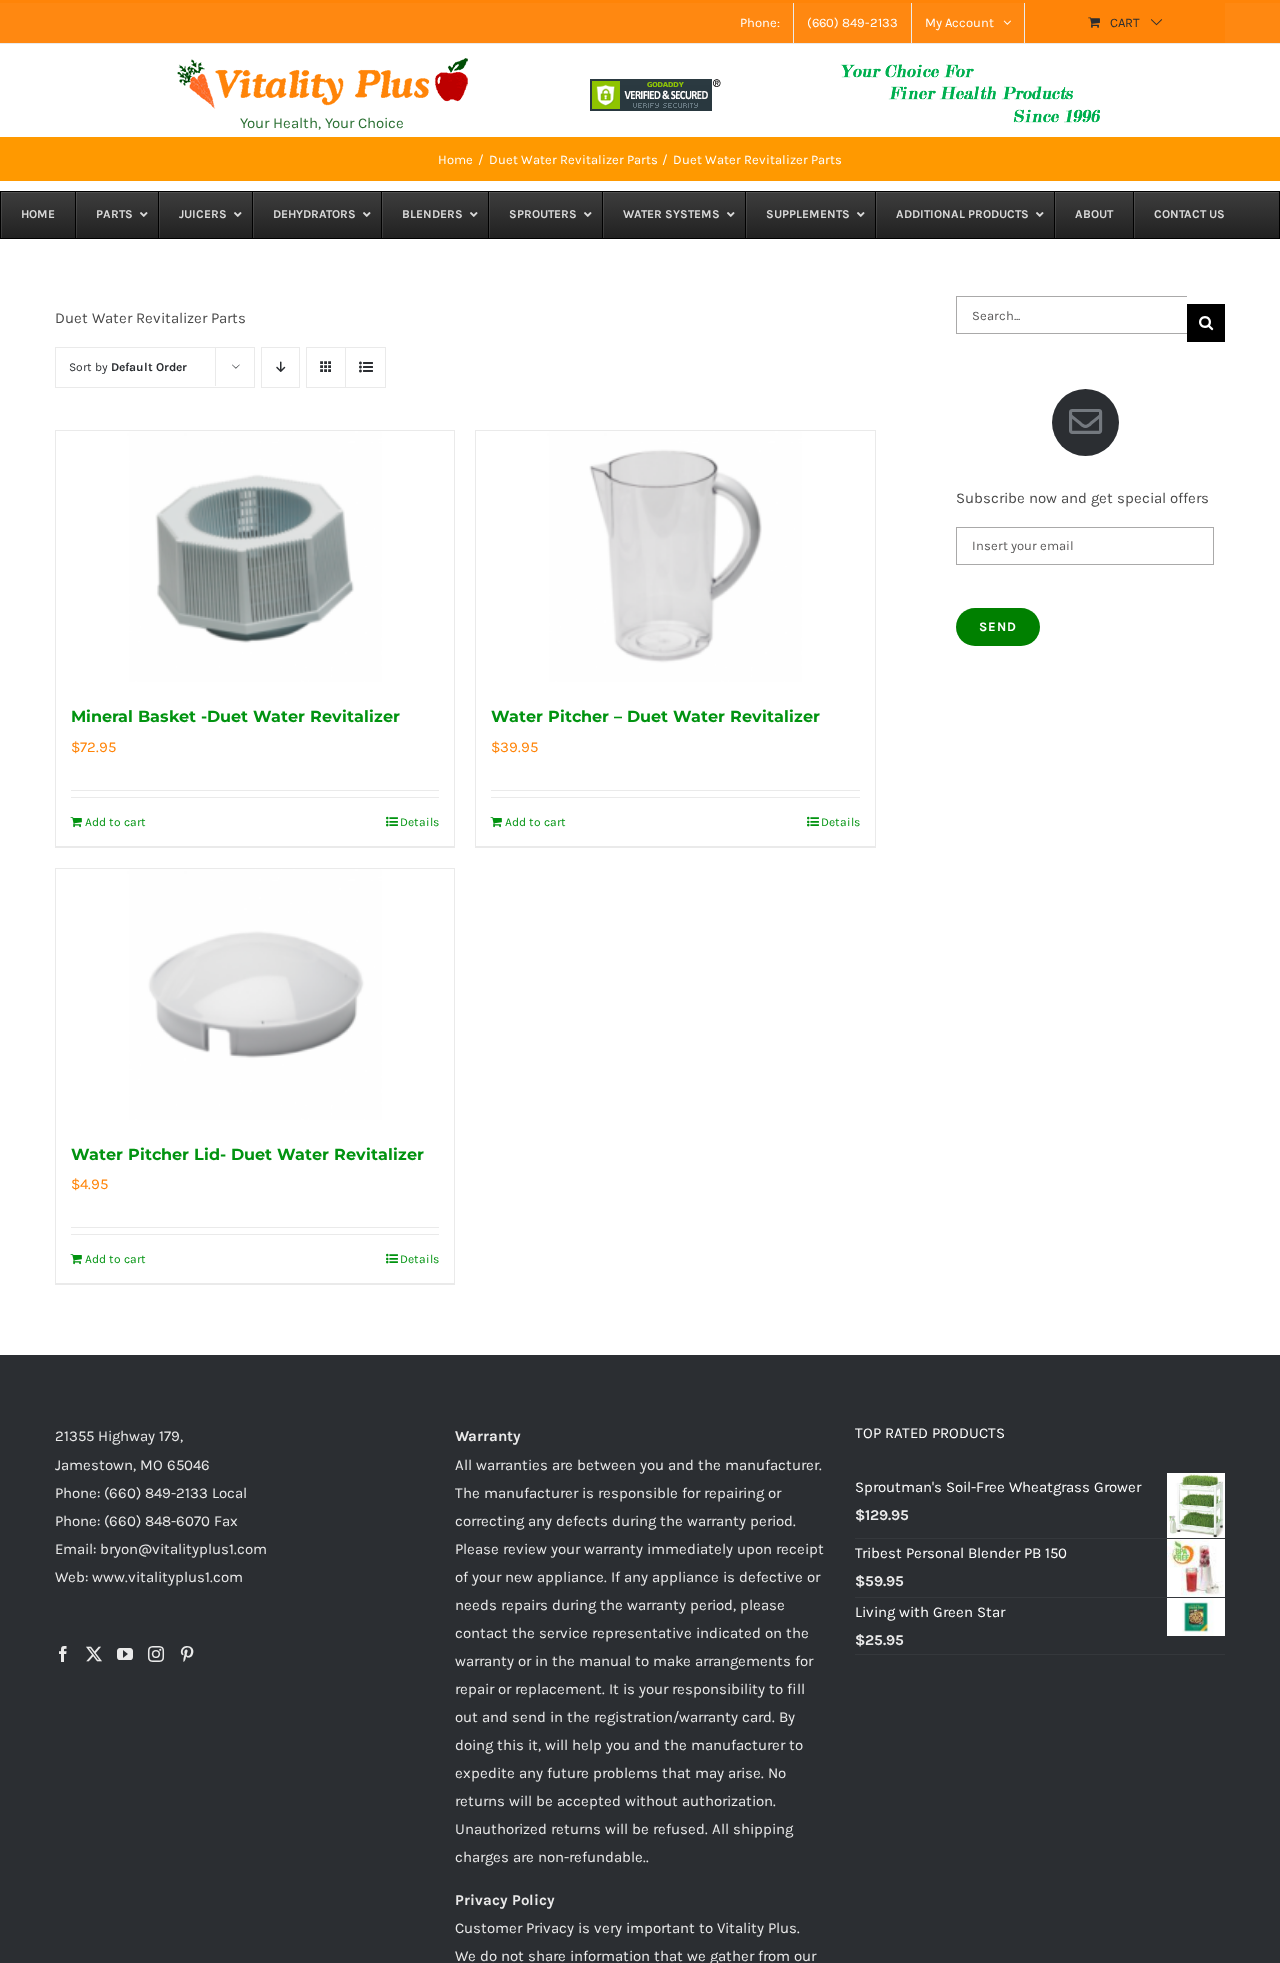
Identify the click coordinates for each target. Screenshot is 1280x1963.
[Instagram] (156, 1654)
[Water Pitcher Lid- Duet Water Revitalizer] (255, 995)
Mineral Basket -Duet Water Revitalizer (235, 716)
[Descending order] (280, 367)
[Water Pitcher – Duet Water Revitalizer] (675, 557)
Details (419, 822)
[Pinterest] (187, 1654)
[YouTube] (125, 1654)
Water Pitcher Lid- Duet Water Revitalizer (247, 1154)
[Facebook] (63, 1654)
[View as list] (365, 367)
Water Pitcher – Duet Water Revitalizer (655, 716)
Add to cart (115, 822)
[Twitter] (94, 1654)
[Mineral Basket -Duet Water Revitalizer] (255, 557)
